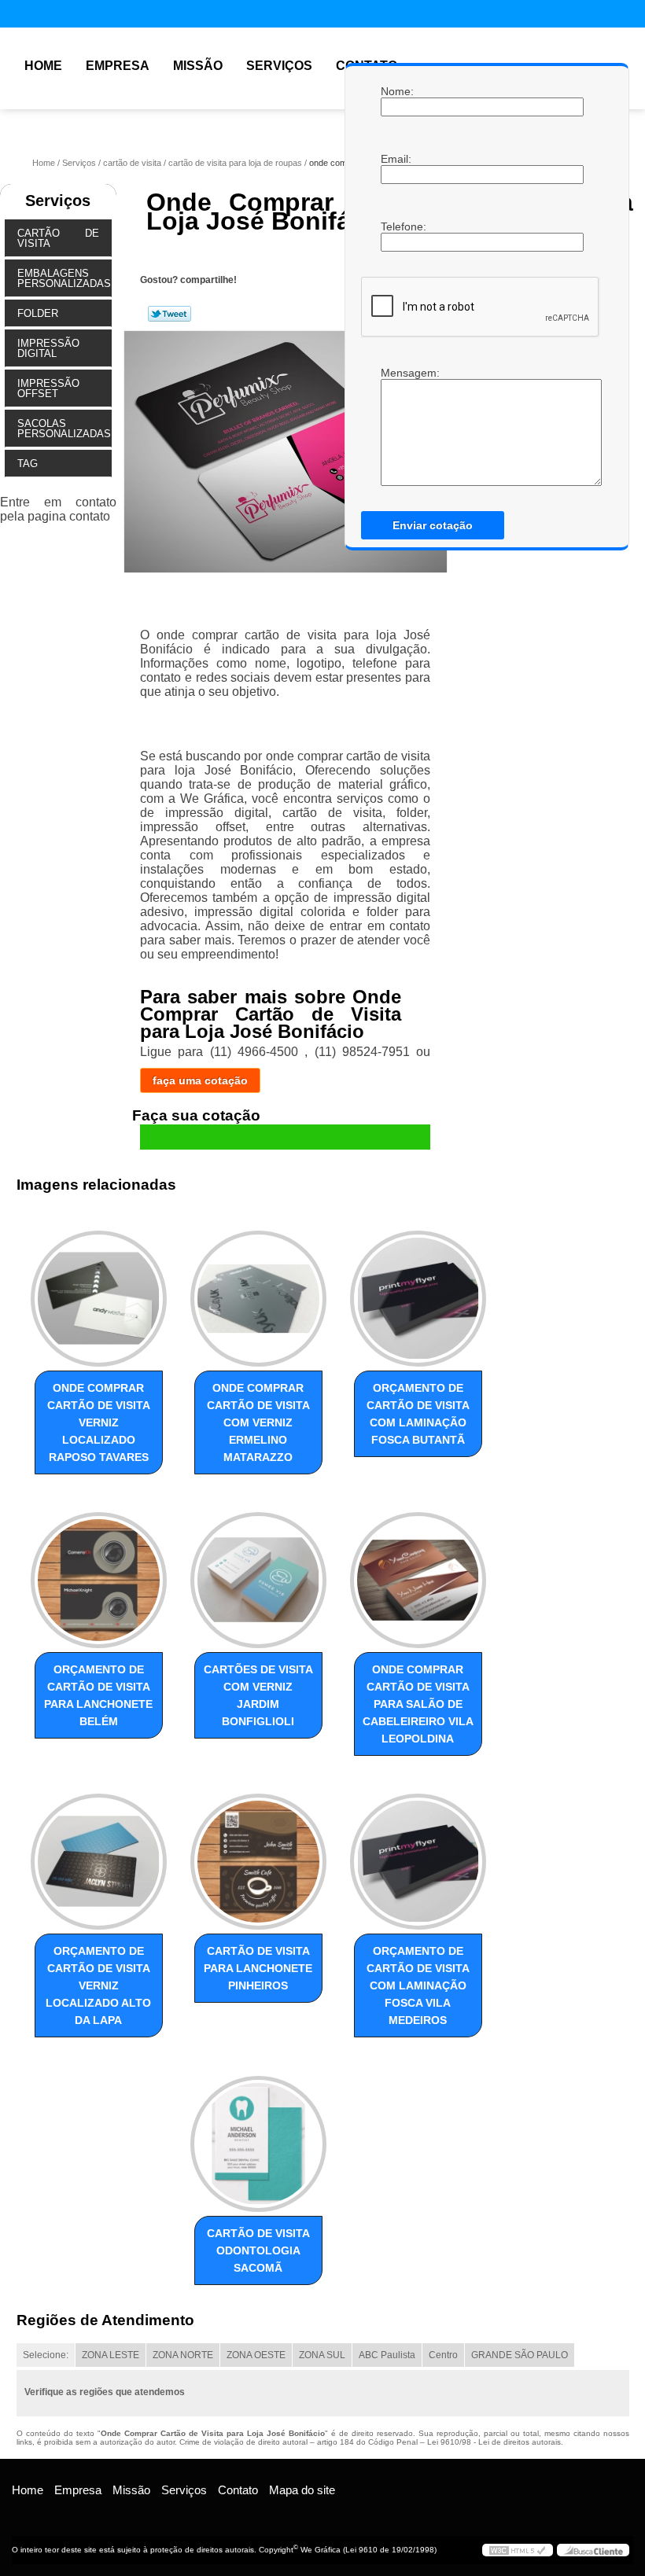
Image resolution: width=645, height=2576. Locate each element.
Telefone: (396, 226)
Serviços (279, 66)
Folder (38, 313)
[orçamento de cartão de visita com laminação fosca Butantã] (418, 1291)
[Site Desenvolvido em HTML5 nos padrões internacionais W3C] (518, 2550)
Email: (396, 159)
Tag (28, 464)
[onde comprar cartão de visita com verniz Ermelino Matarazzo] (258, 1291)
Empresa (118, 66)
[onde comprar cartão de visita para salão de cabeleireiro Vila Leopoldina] (418, 1573)
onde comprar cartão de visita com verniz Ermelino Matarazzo (258, 1422)
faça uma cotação (200, 1080)
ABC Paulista (387, 2355)
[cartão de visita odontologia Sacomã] (258, 2136)
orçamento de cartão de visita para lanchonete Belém (98, 1695)
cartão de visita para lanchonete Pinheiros (258, 1968)
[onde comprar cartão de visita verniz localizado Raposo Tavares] (99, 1291)
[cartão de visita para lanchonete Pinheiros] (258, 1855)
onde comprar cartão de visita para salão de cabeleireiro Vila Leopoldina (418, 1704)
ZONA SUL (322, 2355)
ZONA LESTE (111, 2355)
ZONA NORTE (183, 2355)
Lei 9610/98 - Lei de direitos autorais (494, 2442)
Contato (238, 2490)
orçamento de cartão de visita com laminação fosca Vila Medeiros (418, 1985)
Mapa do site (302, 2490)
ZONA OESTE (256, 2355)
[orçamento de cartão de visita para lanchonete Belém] (99, 1573)
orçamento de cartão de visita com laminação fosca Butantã (418, 1414)
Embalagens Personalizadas (64, 278)
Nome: (396, 91)
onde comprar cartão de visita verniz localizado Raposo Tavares (99, 1422)
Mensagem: (396, 426)
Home (43, 66)
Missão (198, 66)
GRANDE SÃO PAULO (520, 2355)
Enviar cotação (433, 525)
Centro (443, 2355)
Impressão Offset (48, 388)
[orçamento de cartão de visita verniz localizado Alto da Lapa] (99, 1855)
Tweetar (170, 314)
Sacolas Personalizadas (64, 429)
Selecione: (46, 2355)
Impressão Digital (48, 348)
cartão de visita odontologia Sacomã (258, 2250)
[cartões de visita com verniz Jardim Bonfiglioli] (258, 1573)
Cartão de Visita (58, 238)
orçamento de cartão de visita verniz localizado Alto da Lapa (98, 1985)
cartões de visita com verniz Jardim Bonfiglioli (258, 1695)
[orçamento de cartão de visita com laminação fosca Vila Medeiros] (418, 1855)
